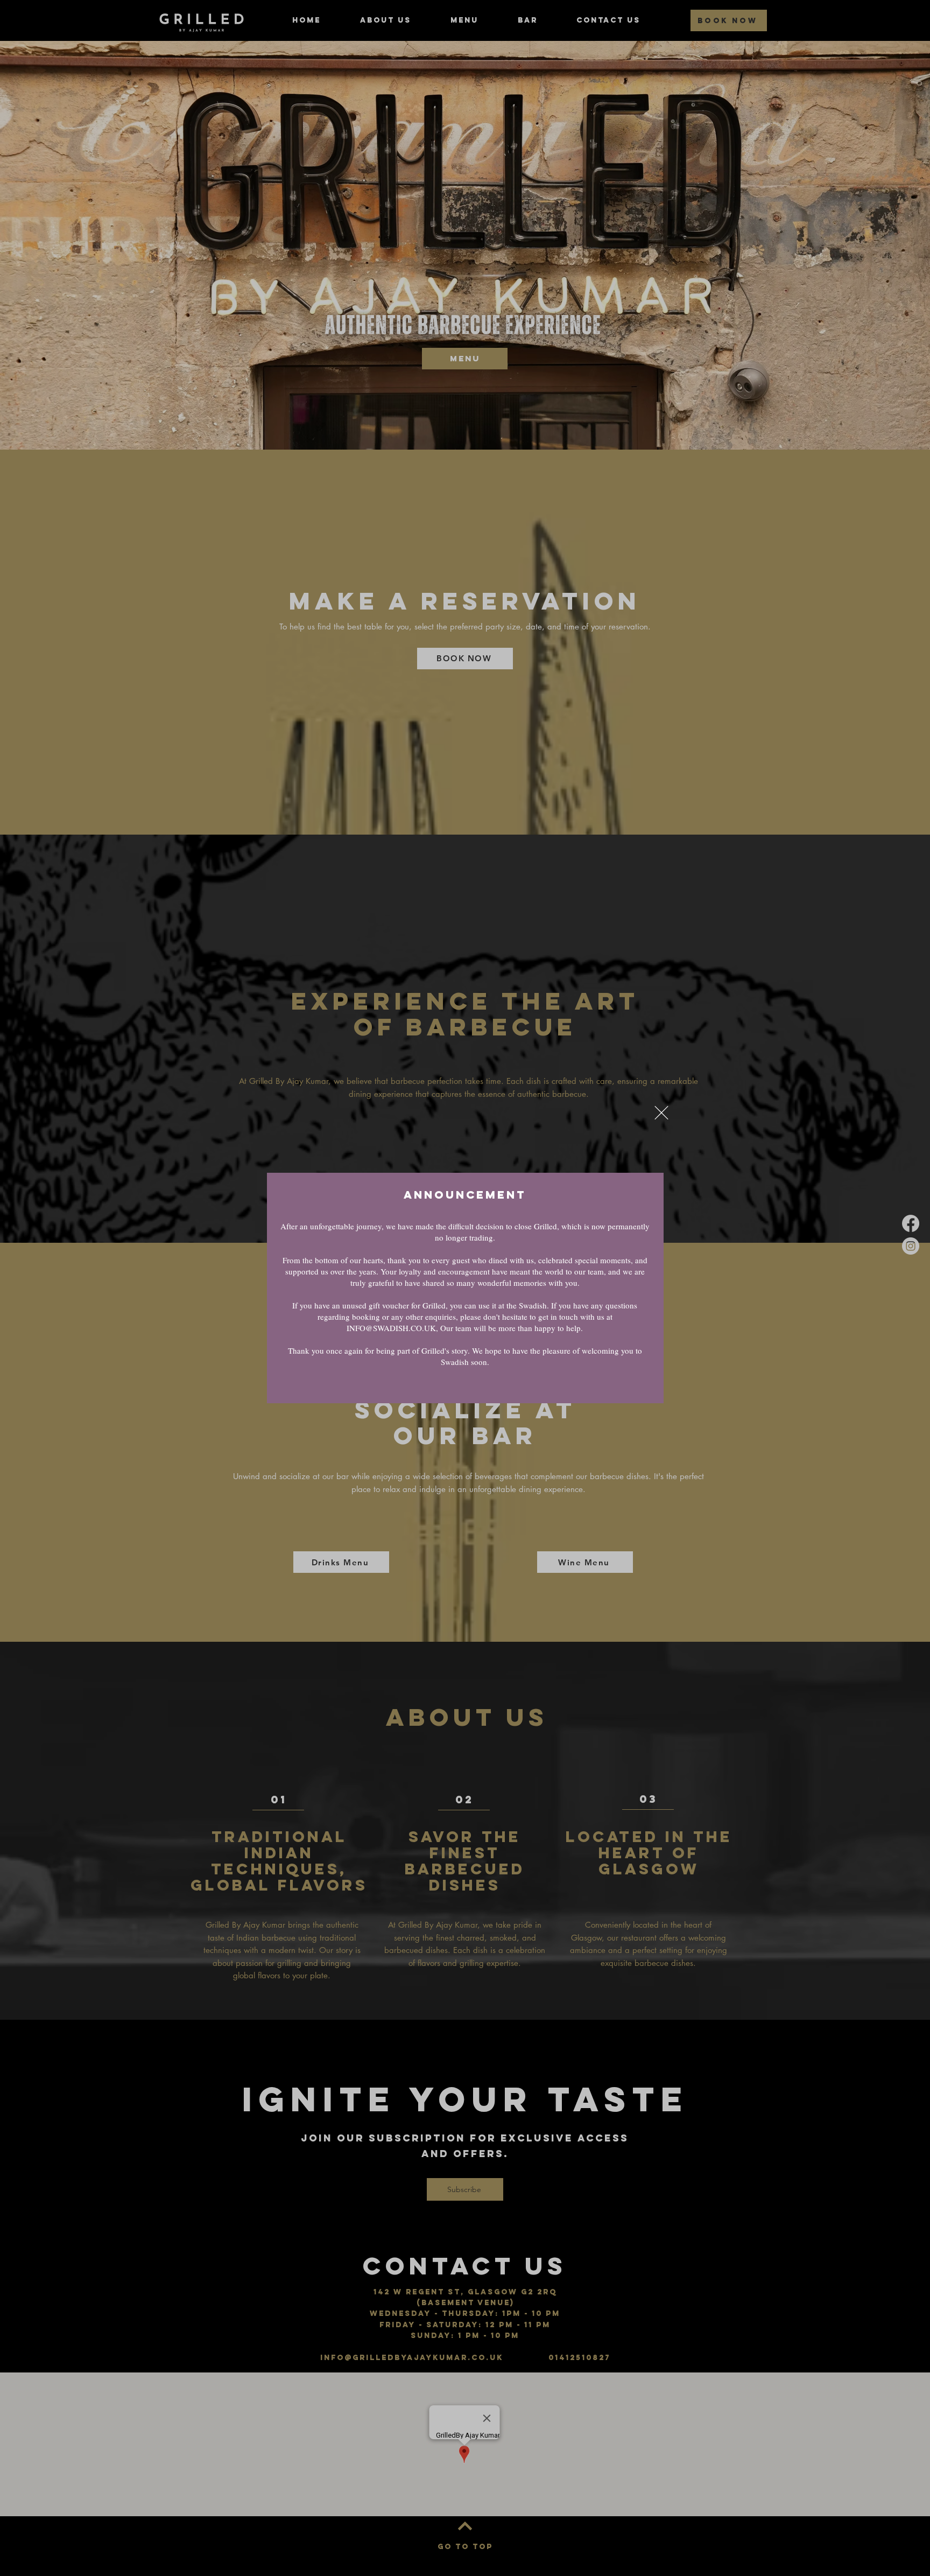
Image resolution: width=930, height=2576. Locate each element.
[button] (661, 1113)
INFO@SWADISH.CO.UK (391, 1328)
